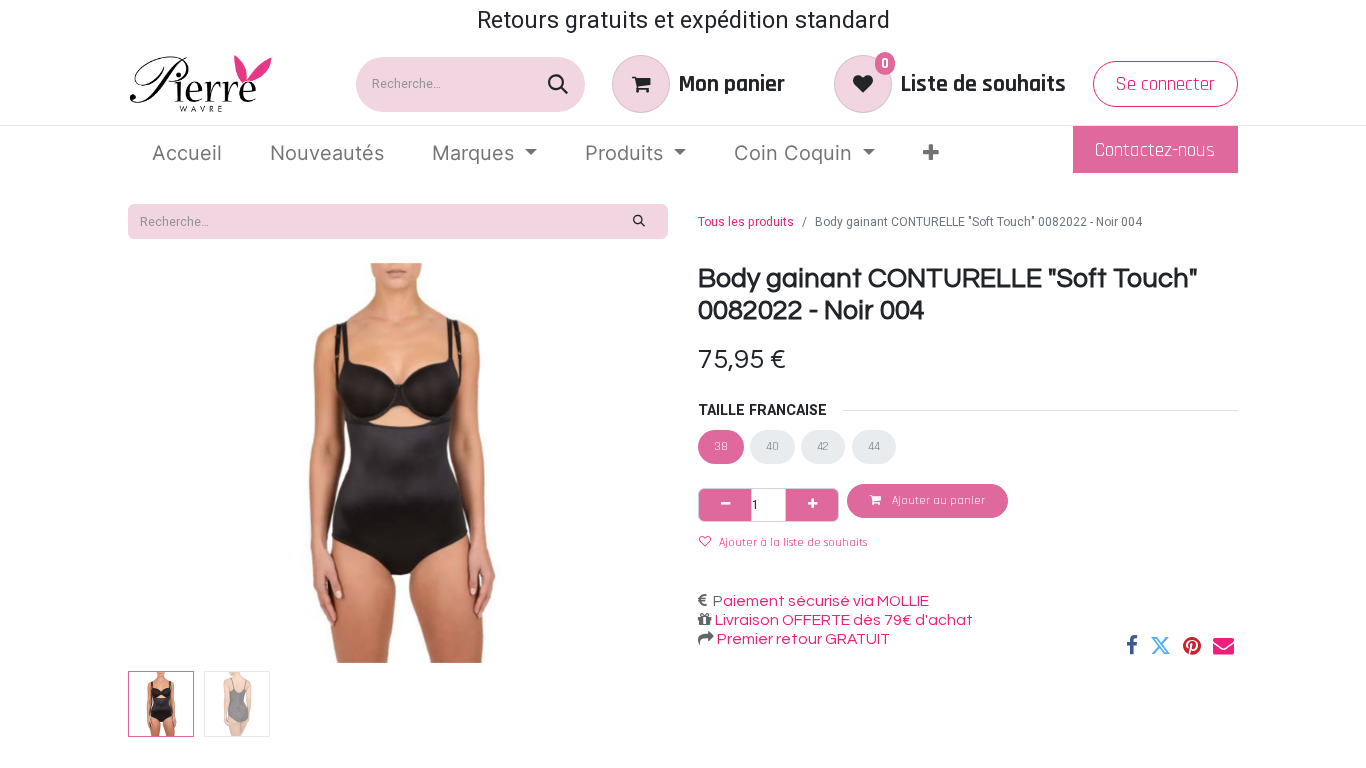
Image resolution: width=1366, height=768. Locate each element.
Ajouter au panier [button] (937, 500)
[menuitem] (187, 153)
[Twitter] (1160, 645)
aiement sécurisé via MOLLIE (826, 601)
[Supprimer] (725, 505)
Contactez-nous (1155, 150)
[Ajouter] (812, 505)
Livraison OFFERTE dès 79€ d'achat (842, 620)
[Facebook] (1132, 645)
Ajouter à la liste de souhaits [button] (793, 542)
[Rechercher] (558, 84)
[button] (168, 463)
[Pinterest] (1192, 645)
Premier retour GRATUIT (802, 639)
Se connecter (1165, 84)
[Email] (1223, 645)
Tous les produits (746, 222)
